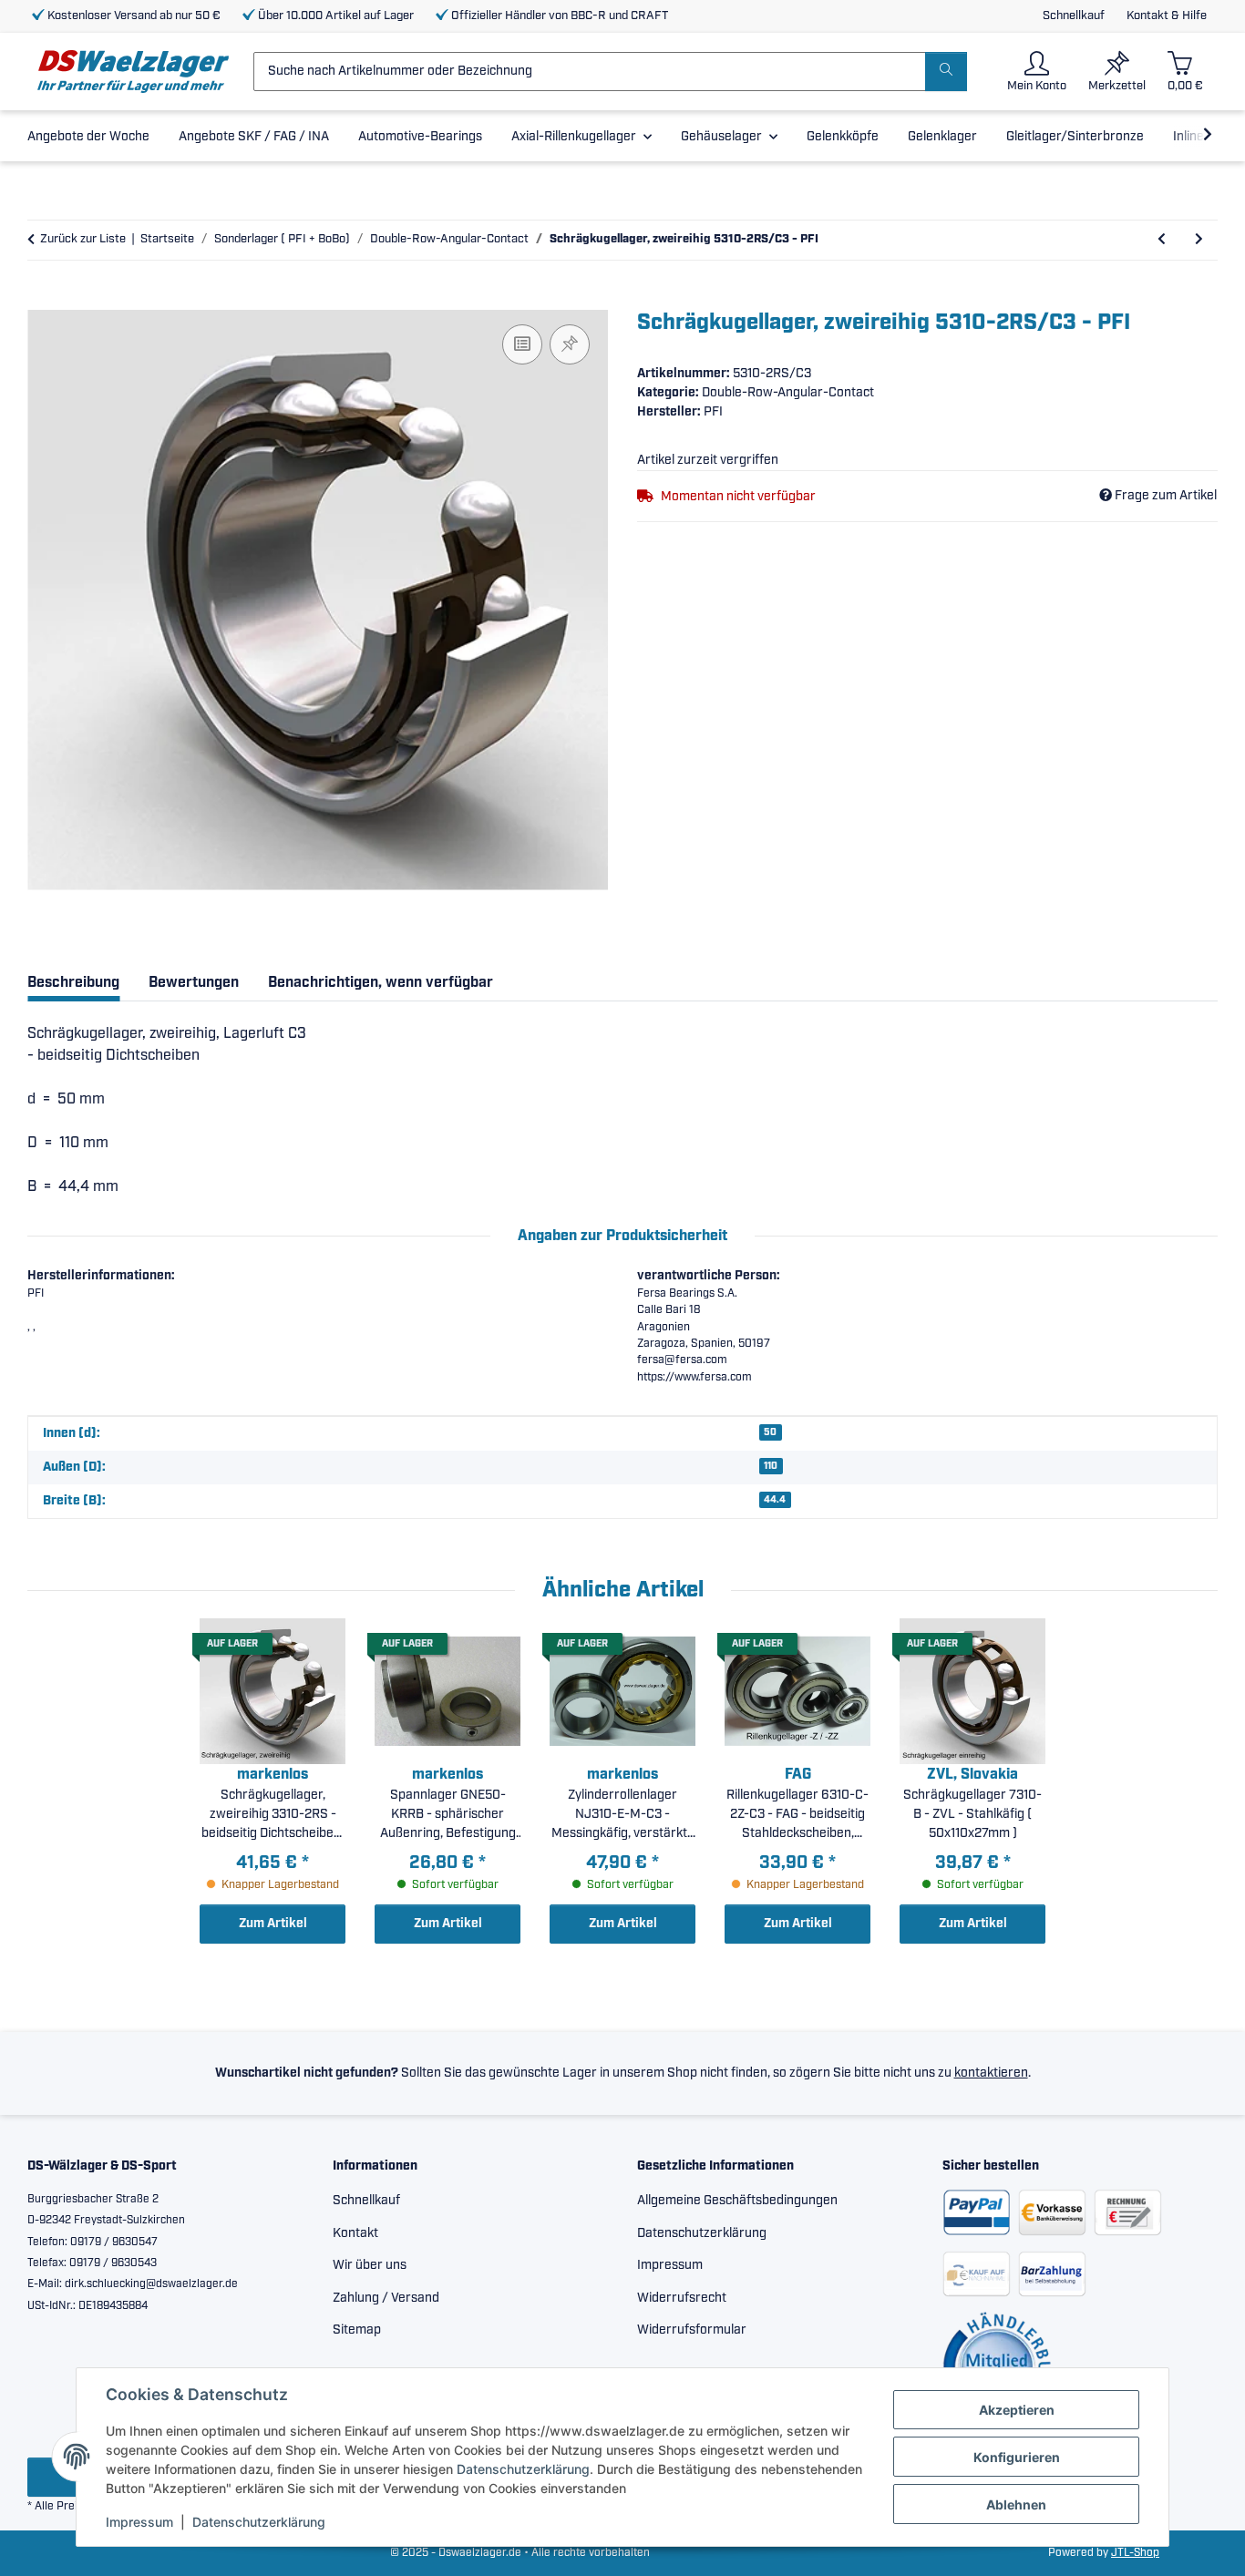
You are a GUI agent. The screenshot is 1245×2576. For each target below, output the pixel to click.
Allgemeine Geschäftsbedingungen (737, 2201)
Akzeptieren (1017, 2410)
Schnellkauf (1074, 16)
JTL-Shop (1135, 2553)
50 (770, 1432)
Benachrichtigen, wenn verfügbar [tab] (381, 983)
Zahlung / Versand (386, 2298)
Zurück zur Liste (83, 239)
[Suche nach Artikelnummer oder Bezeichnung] (946, 72)
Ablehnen (1016, 2504)
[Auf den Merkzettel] (570, 344)
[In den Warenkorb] (42, 300)
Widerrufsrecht (682, 2298)
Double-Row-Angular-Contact (788, 393)
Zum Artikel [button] (273, 1924)
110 (771, 1466)
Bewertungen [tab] (194, 983)
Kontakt (355, 2233)
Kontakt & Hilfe (1167, 16)
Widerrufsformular (692, 2330)
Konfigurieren (1017, 2457)
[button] (1037, 72)
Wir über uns (370, 2265)
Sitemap (357, 2330)
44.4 (775, 1500)
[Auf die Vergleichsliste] (522, 344)
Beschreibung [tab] (73, 983)
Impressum (139, 2522)
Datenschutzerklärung (523, 2469)
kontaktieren (991, 2073)
